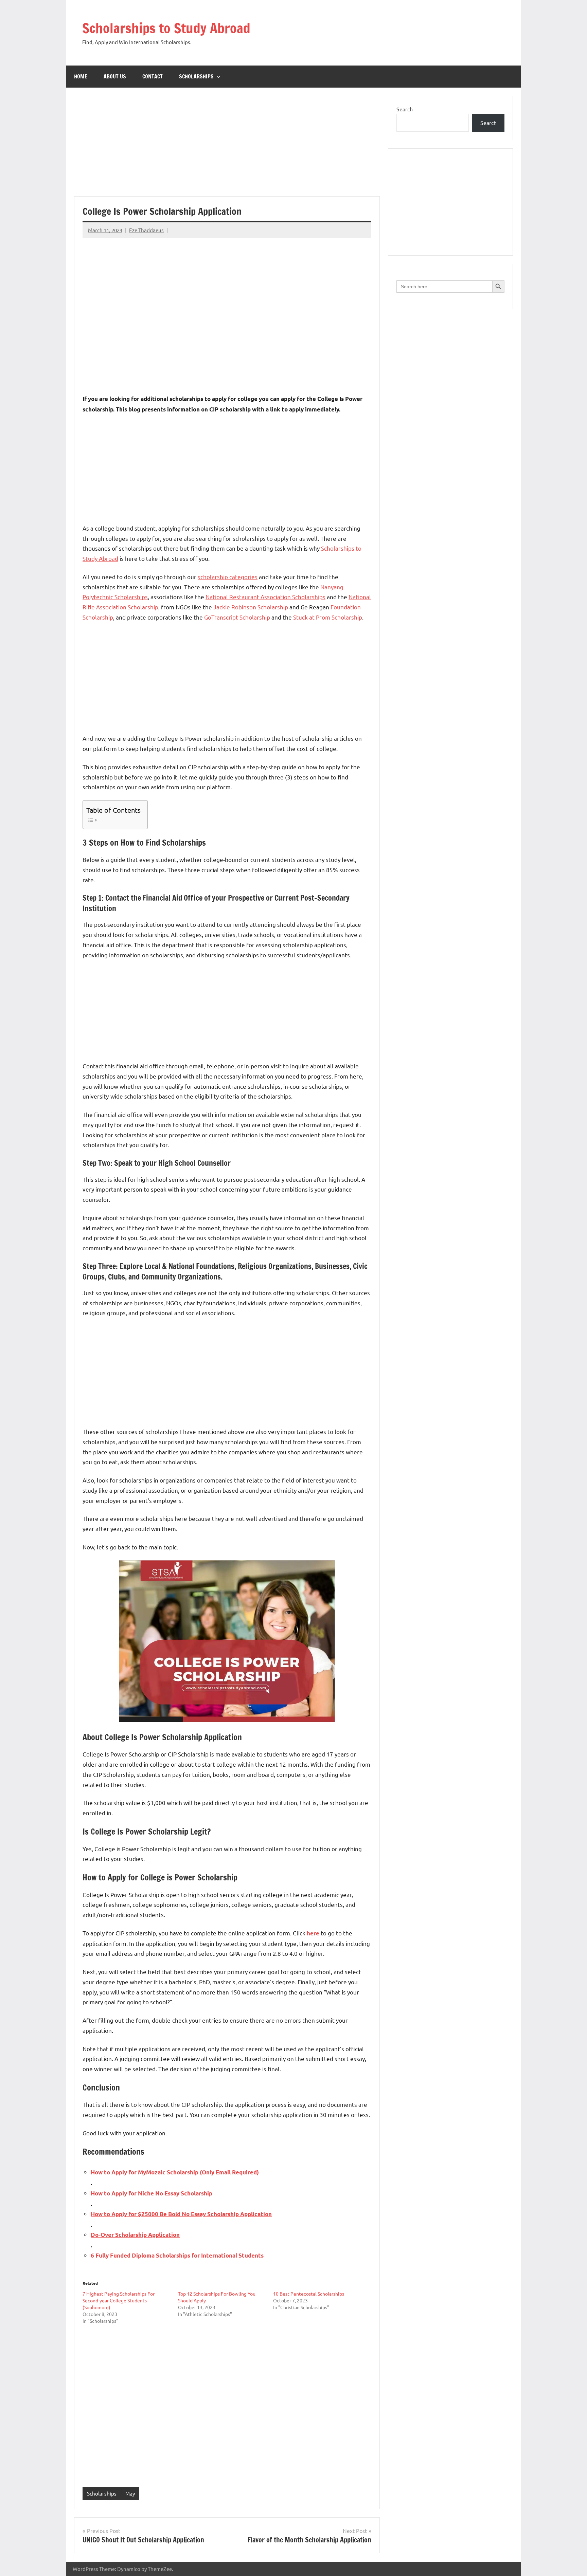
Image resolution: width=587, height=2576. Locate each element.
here (313, 1933)
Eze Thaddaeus (146, 230)
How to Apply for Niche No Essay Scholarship (152, 2193)
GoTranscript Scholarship (237, 617)
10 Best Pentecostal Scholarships (309, 2294)
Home (81, 76)
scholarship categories (228, 577)
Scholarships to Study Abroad (166, 28)
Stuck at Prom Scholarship (328, 617)
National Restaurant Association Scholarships (265, 597)
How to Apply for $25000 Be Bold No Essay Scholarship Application (181, 2214)
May (130, 2493)
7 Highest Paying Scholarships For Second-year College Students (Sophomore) (119, 2300)
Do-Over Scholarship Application (135, 2235)
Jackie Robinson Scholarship (251, 607)
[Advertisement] (381, 32)
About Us (115, 76)
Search (405, 109)
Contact (153, 76)
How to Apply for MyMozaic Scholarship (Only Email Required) (175, 2172)
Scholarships (196, 76)
